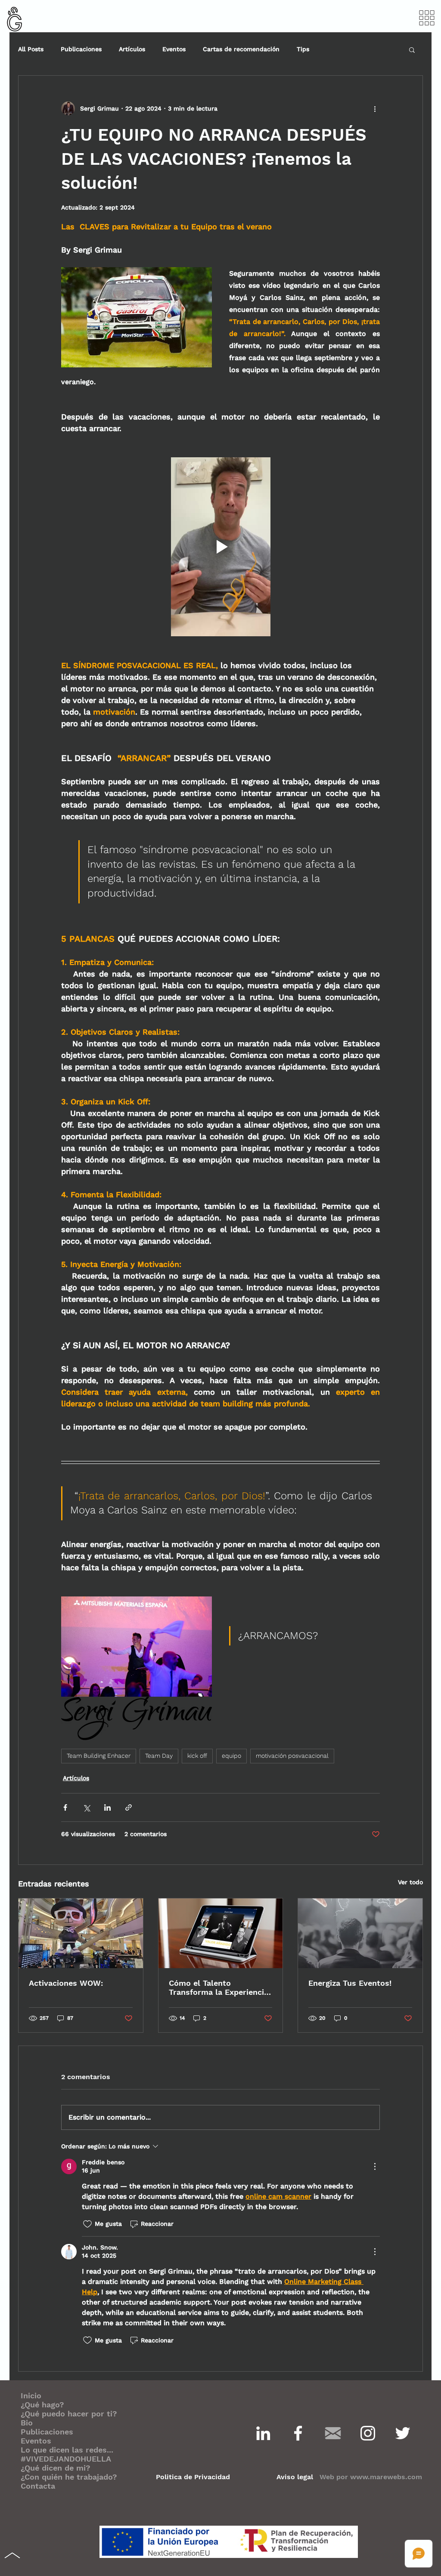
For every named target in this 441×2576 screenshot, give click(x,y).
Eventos (174, 49)
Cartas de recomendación (241, 49)
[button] (427, 18)
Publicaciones (81, 49)
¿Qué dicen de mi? (56, 2468)
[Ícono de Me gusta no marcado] (87, 2224)
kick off (197, 1756)
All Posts (31, 49)
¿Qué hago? (42, 2405)
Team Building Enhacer (99, 1756)
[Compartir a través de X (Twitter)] (86, 1807)
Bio (27, 2423)
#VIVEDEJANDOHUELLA (66, 2459)
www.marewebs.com (386, 2477)
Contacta (38, 2486)
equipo (231, 1756)
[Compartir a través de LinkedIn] (107, 1807)
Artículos (132, 49)
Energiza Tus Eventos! (350, 1983)
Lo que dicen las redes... (67, 2450)
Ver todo (410, 1882)
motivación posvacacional (292, 1756)
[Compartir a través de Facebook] (65, 1807)
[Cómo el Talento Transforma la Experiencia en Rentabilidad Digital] (221, 1933)
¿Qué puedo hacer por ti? (69, 2414)
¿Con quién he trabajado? (69, 2477)
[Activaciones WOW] (81, 1933)
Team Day (159, 1756)
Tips (303, 49)
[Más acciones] (375, 108)
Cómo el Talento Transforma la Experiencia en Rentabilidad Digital (219, 1987)
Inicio (31, 2396)
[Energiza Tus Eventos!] (360, 1933)
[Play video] (220, 547)
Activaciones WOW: (66, 1983)
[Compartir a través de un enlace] (129, 1807)
